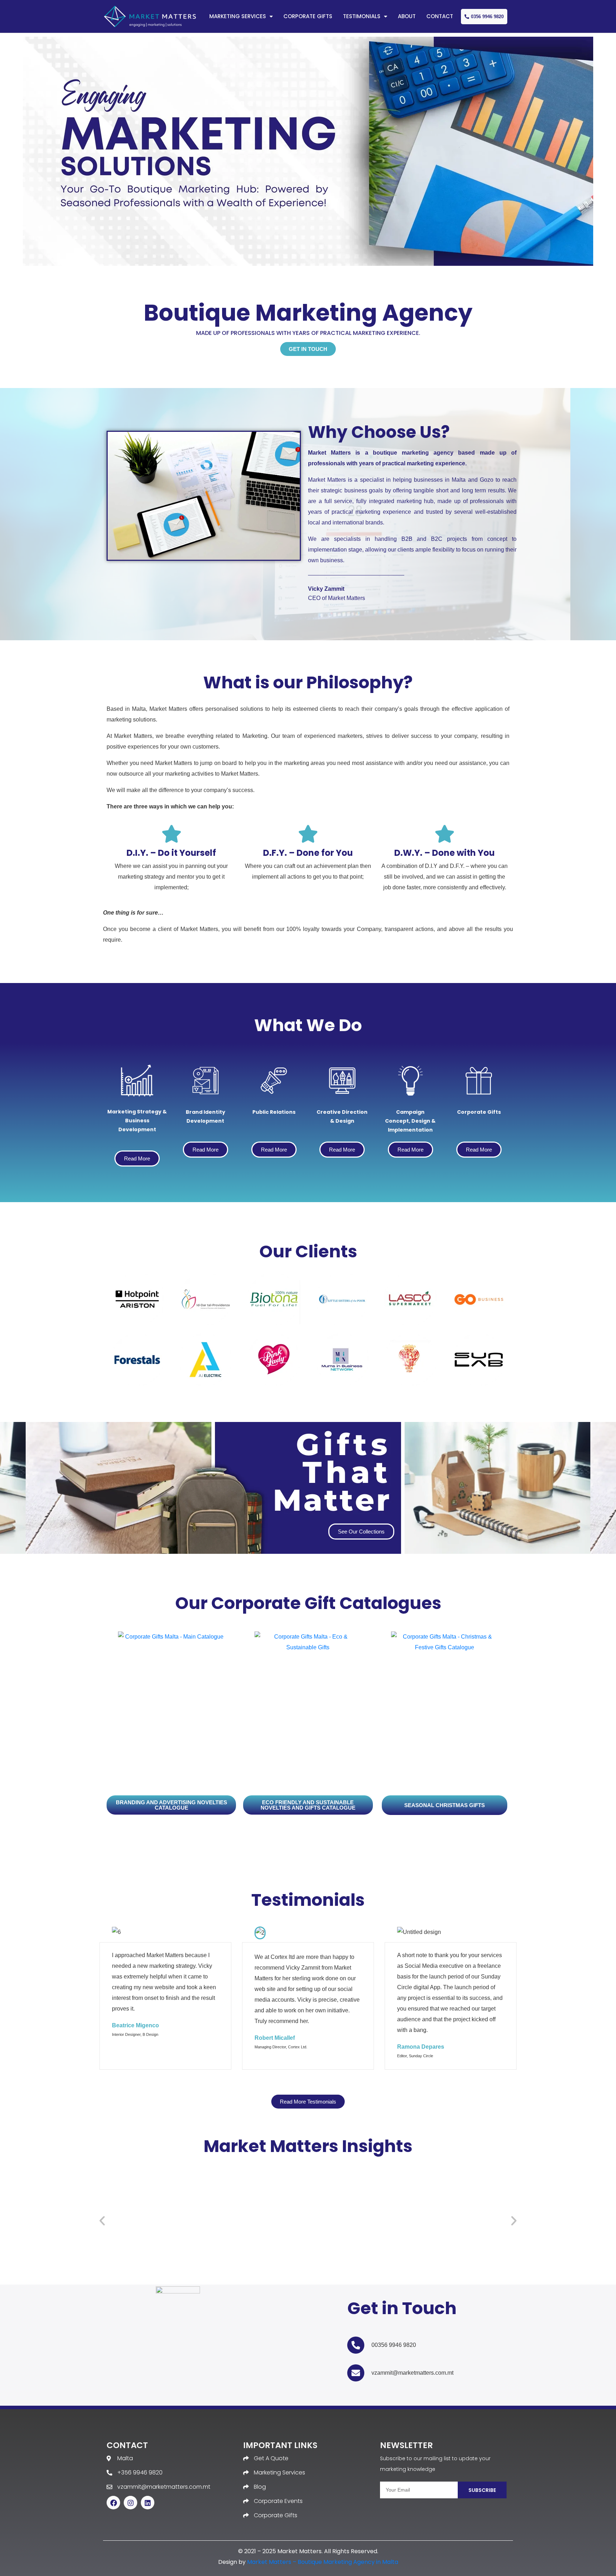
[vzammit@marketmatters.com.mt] (356, 2373)
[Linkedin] (148, 2503)
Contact (440, 16)
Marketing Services (238, 16)
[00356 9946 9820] (356, 2345)
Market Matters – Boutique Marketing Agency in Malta (323, 2562)
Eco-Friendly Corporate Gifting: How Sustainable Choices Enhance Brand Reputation (164, 2265)
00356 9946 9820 (394, 2345)
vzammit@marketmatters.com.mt (412, 2373)
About (407, 16)
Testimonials (362, 16)
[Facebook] (113, 2503)
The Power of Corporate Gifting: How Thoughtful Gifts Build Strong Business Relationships (448, 2265)
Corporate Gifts (308, 16)
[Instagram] (130, 2503)
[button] (102, 2221)
